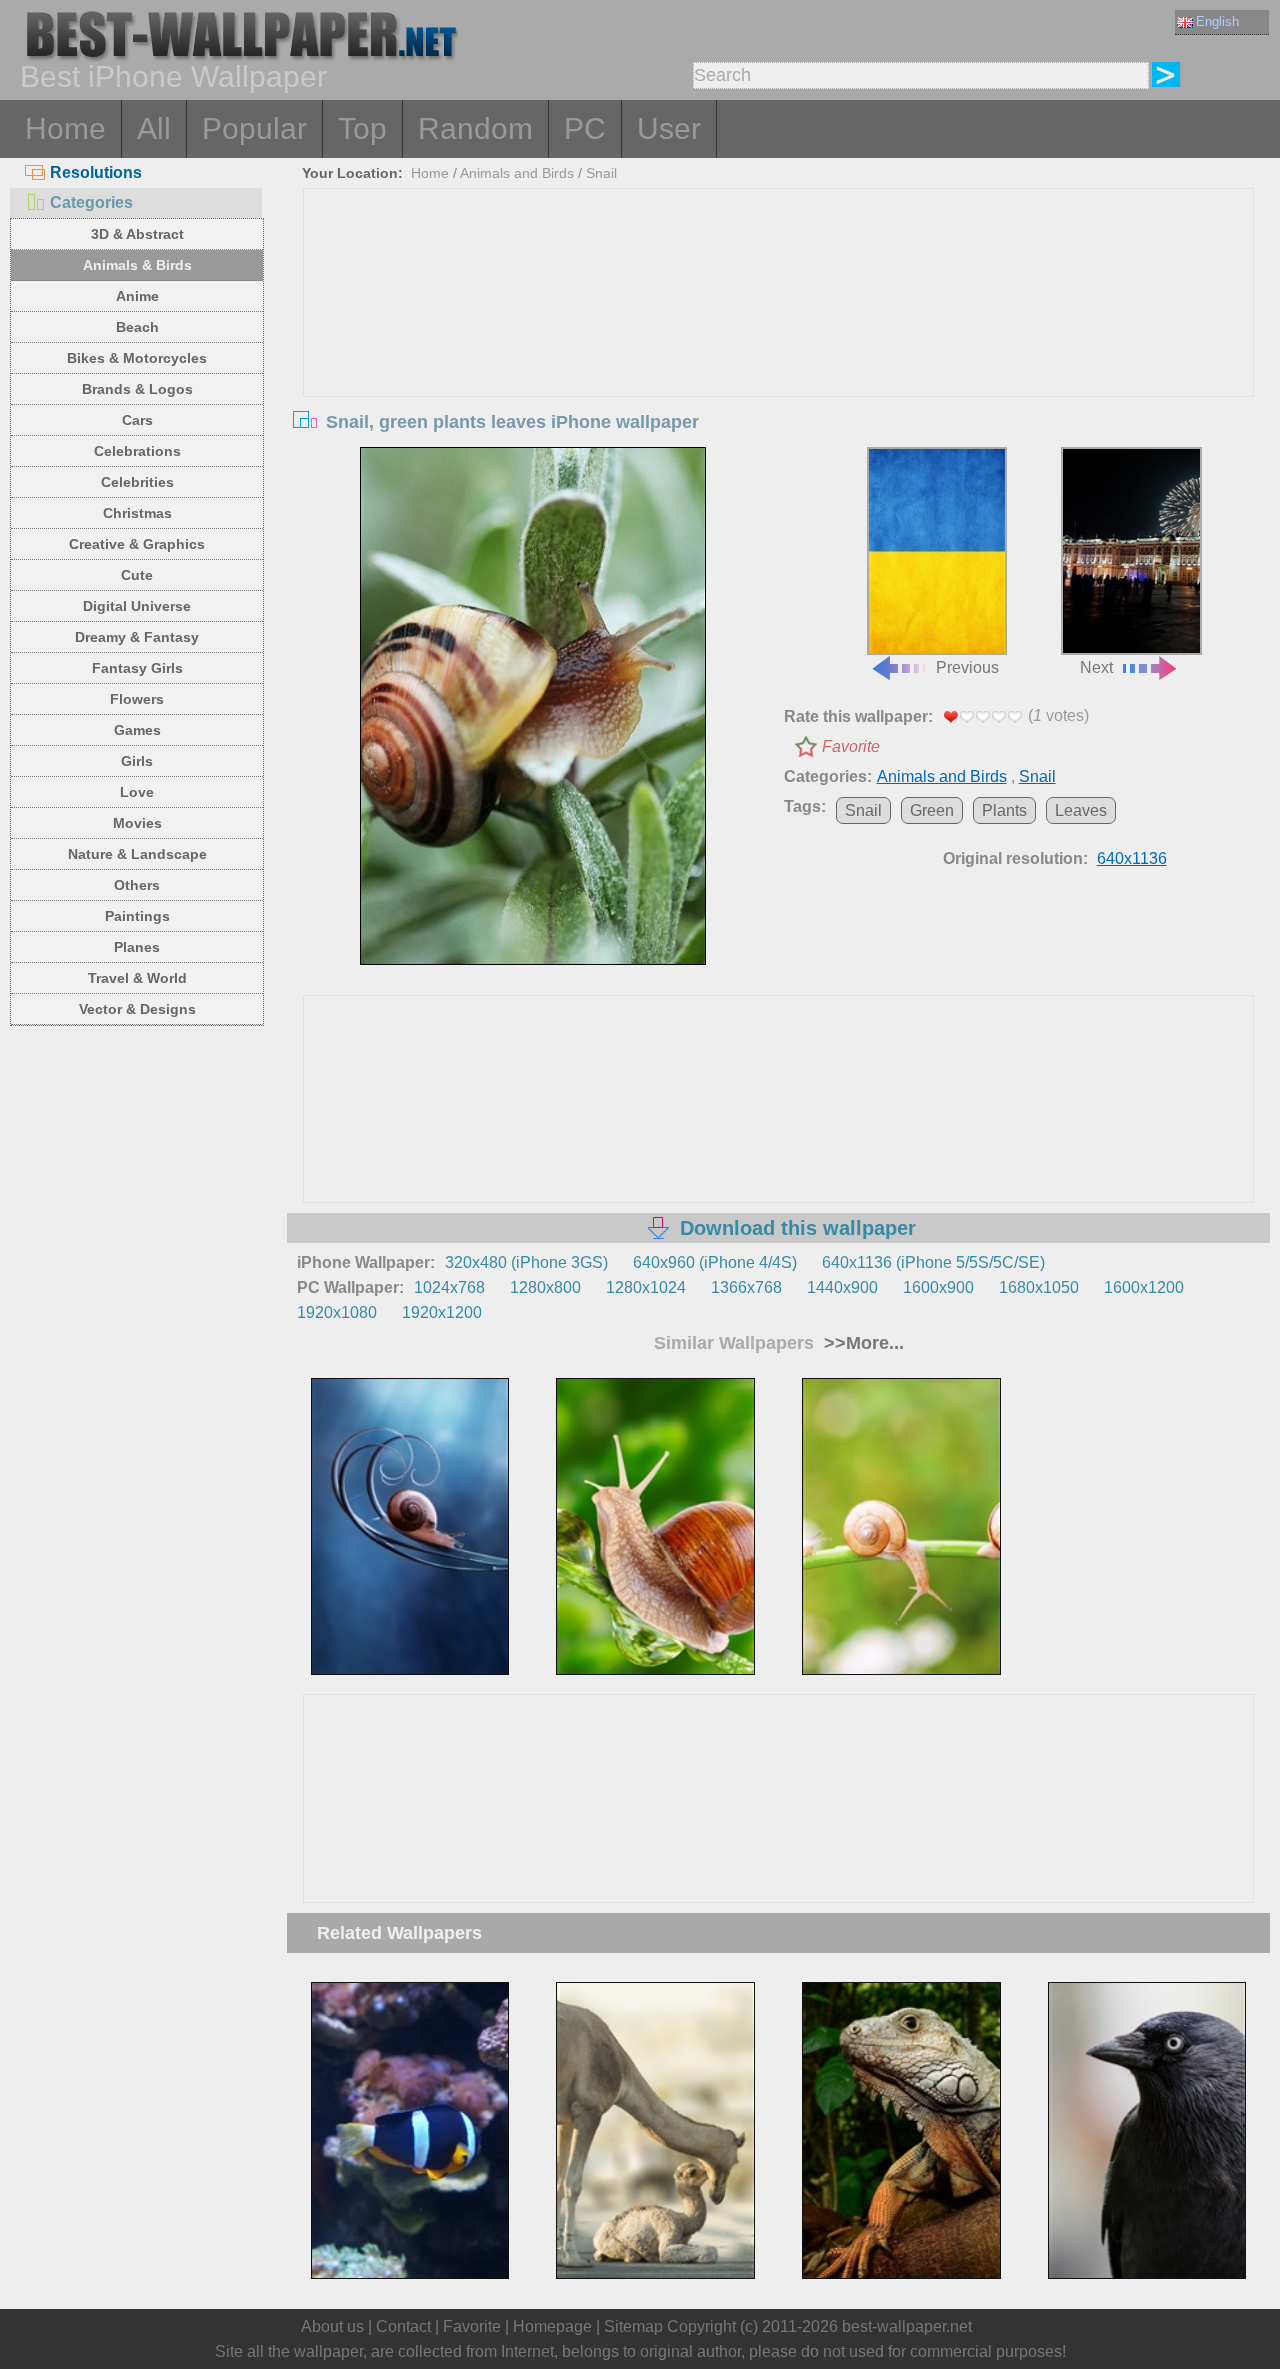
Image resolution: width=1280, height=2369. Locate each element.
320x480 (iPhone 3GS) (526, 1262)
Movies (137, 823)
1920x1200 (442, 1312)
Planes (137, 947)
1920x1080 (337, 1312)
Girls (137, 761)
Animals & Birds (137, 265)
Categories (91, 202)
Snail (601, 173)
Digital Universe (137, 606)
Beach (137, 327)
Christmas (137, 513)
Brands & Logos (137, 389)
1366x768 (746, 1287)
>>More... (861, 1343)
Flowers (137, 699)
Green (932, 810)
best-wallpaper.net (907, 2326)
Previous (967, 667)
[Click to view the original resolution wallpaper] (533, 706)
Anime (137, 296)
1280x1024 (646, 1287)
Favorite (851, 746)
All (154, 128)
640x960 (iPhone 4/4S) (715, 1262)
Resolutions (96, 172)
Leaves (1081, 810)
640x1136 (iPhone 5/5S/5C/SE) (933, 1262)
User (669, 128)
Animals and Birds (517, 173)
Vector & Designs (137, 1009)
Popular (254, 128)
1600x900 (938, 1287)
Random (475, 128)
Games (137, 730)
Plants (1004, 810)
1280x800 (545, 1287)
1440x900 (842, 1287)
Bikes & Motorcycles (137, 358)
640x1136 (1132, 858)
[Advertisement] (779, 339)
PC (585, 128)
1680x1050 (1039, 1287)
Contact (403, 2326)
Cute (137, 575)
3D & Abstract (137, 234)
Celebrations (137, 451)
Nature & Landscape (137, 854)
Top (362, 128)
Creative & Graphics (137, 544)
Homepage (552, 2326)
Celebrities (137, 482)
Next (1096, 667)
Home (65, 128)
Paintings (137, 916)
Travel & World (137, 978)
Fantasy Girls (137, 668)
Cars (137, 420)
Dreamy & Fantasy (137, 637)
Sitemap (633, 2326)
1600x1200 (1144, 1287)
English (1217, 21)
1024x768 (449, 1287)
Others (137, 885)
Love (137, 792)
